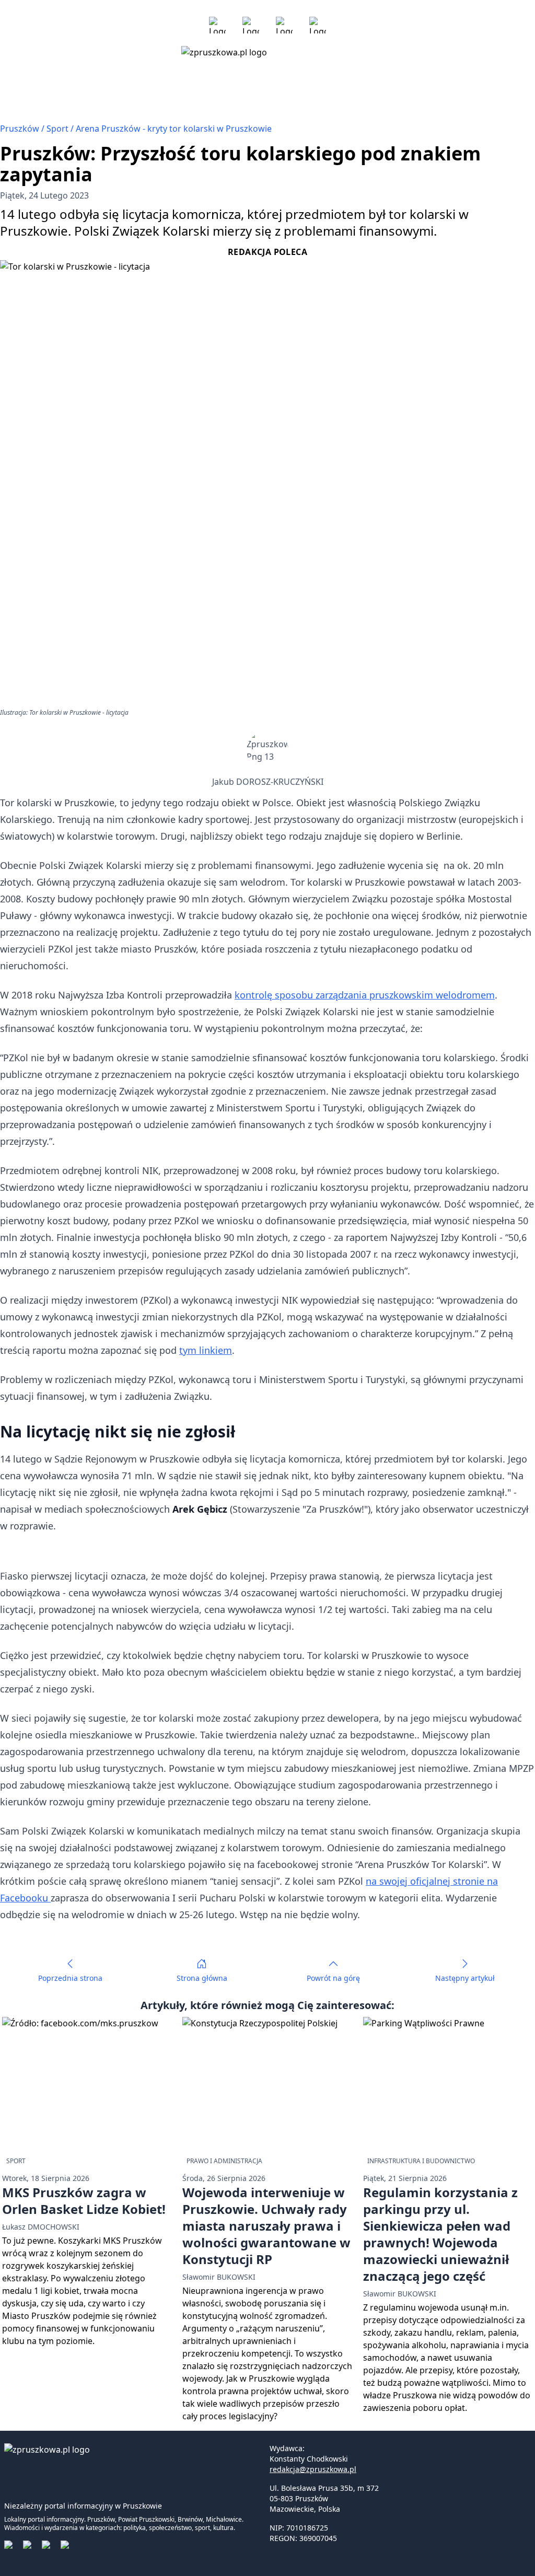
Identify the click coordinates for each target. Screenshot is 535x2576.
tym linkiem (206, 1350)
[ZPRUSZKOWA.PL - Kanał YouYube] (284, 25)
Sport (59, 129)
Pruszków (21, 129)
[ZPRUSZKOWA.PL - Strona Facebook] (217, 25)
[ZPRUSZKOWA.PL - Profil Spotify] (318, 25)
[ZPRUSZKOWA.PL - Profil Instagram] (251, 25)
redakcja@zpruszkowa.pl (313, 2469)
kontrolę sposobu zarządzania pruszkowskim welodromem (365, 995)
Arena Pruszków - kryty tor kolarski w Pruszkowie (174, 129)
